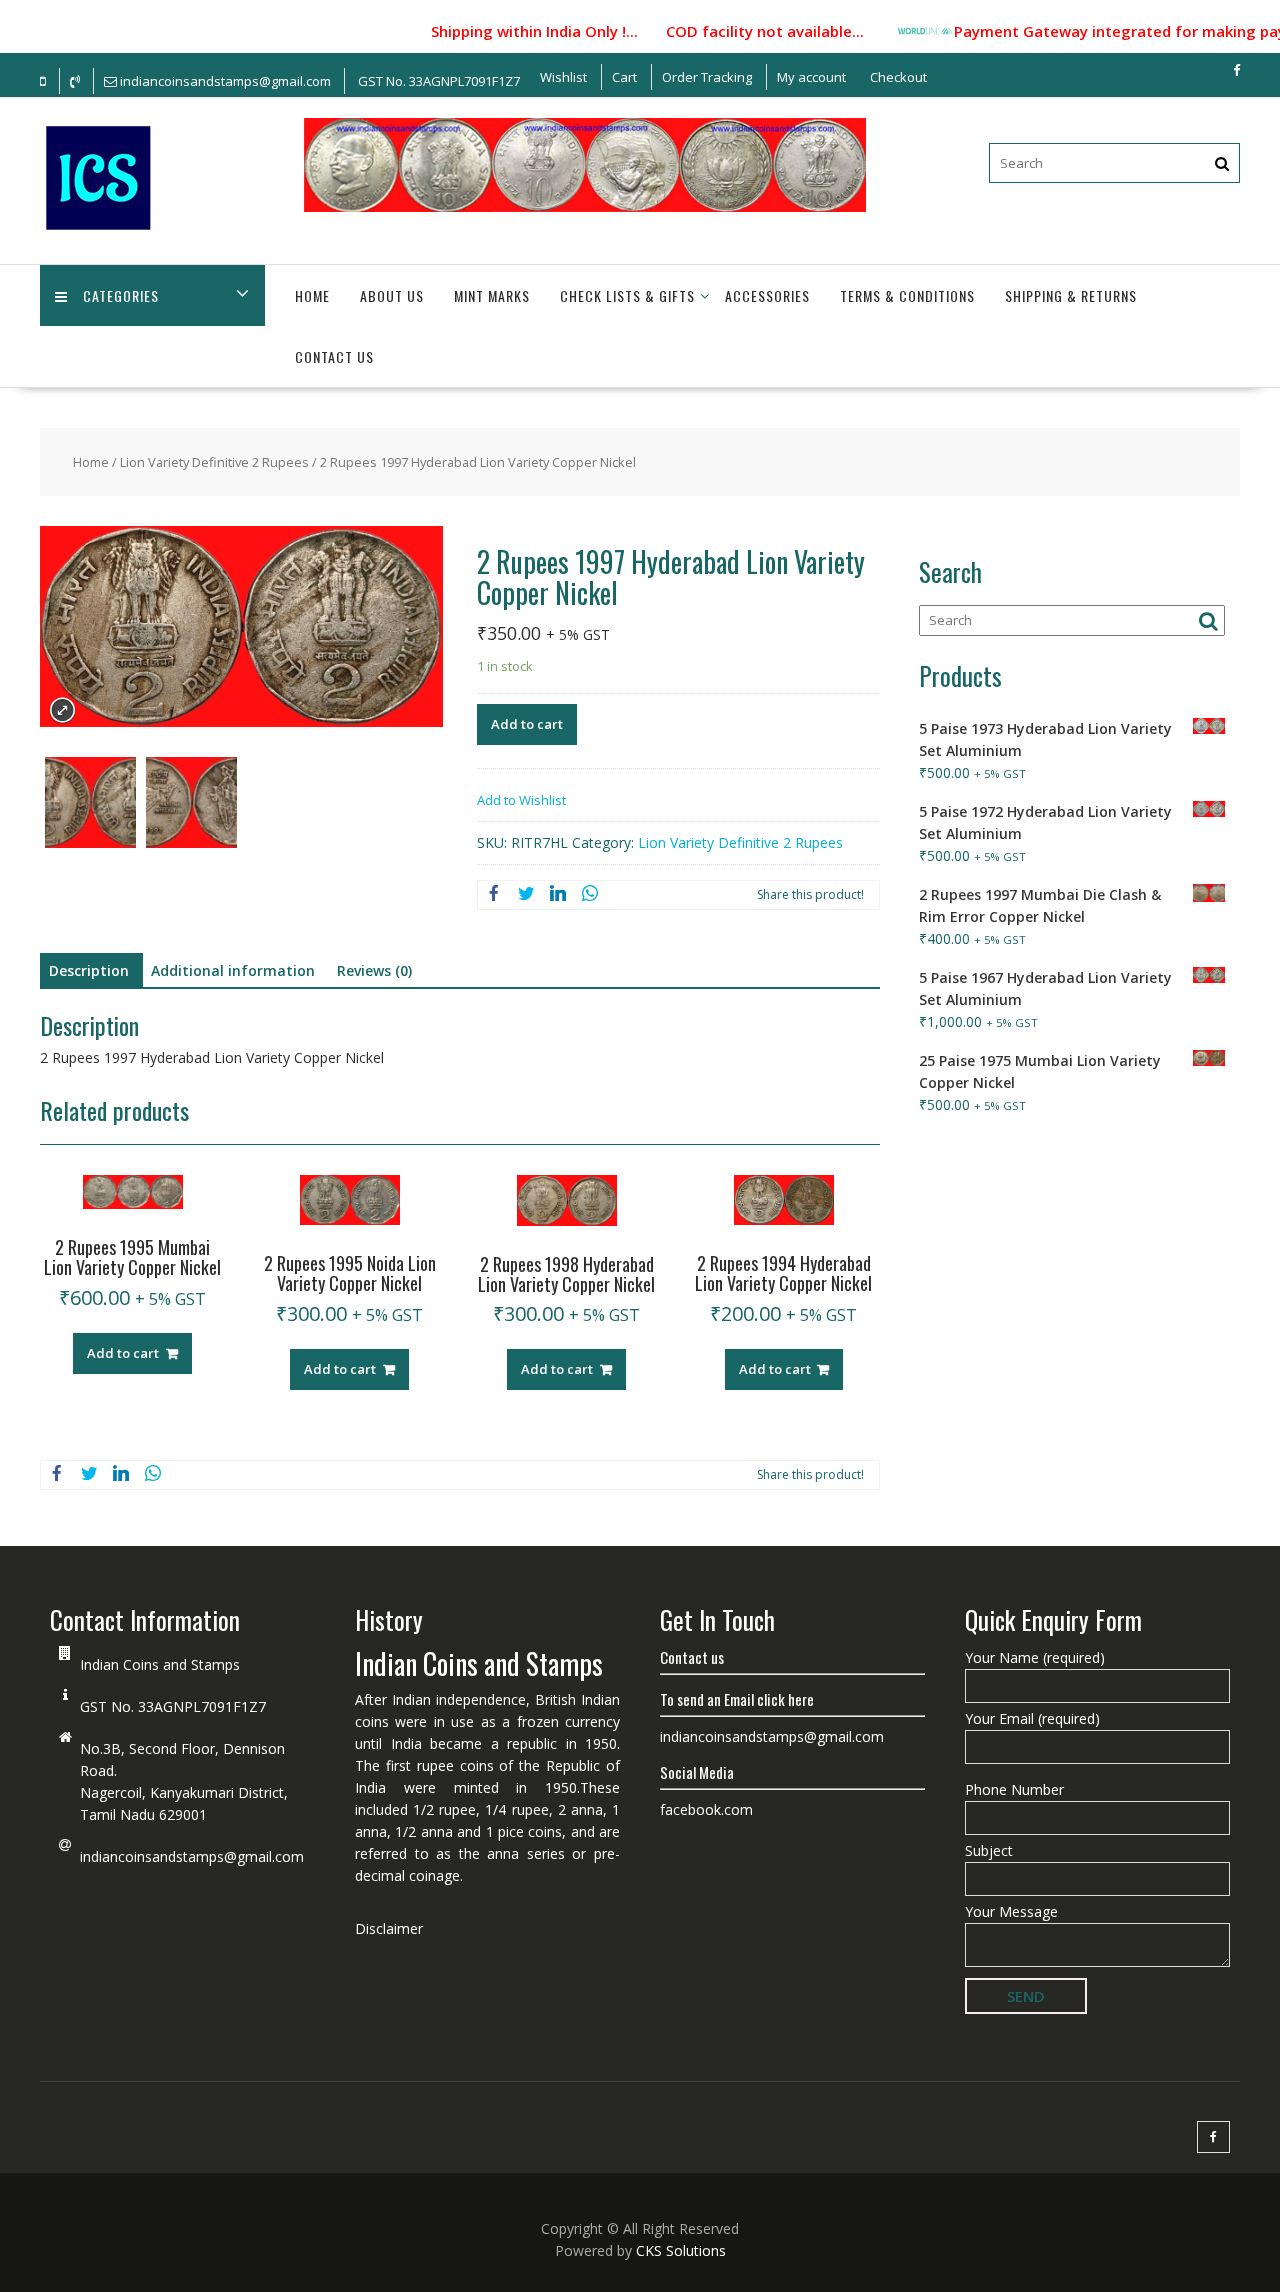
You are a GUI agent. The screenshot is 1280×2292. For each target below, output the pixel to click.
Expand (62, 710)
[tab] (89, 971)
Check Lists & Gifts (627, 295)
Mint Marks (492, 295)
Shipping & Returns (1071, 295)
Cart (624, 77)
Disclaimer (389, 1928)
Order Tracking (707, 77)
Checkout (898, 77)
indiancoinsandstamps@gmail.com (192, 1856)
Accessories (767, 295)
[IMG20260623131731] (191, 805)
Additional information (233, 970)
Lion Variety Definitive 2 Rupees (214, 462)
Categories (121, 295)
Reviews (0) (374, 970)
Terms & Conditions (907, 295)
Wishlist (563, 77)
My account (811, 77)
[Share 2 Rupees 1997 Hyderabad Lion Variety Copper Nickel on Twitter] (526, 895)
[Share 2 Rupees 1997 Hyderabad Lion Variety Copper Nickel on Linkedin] (558, 895)
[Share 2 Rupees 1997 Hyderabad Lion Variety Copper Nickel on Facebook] (494, 895)
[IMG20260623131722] (90, 805)
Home (312, 295)
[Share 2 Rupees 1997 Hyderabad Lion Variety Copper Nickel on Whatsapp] (590, 895)
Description (89, 970)
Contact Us (334, 356)
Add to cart (527, 724)
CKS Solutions (681, 2250)
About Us (392, 295)
